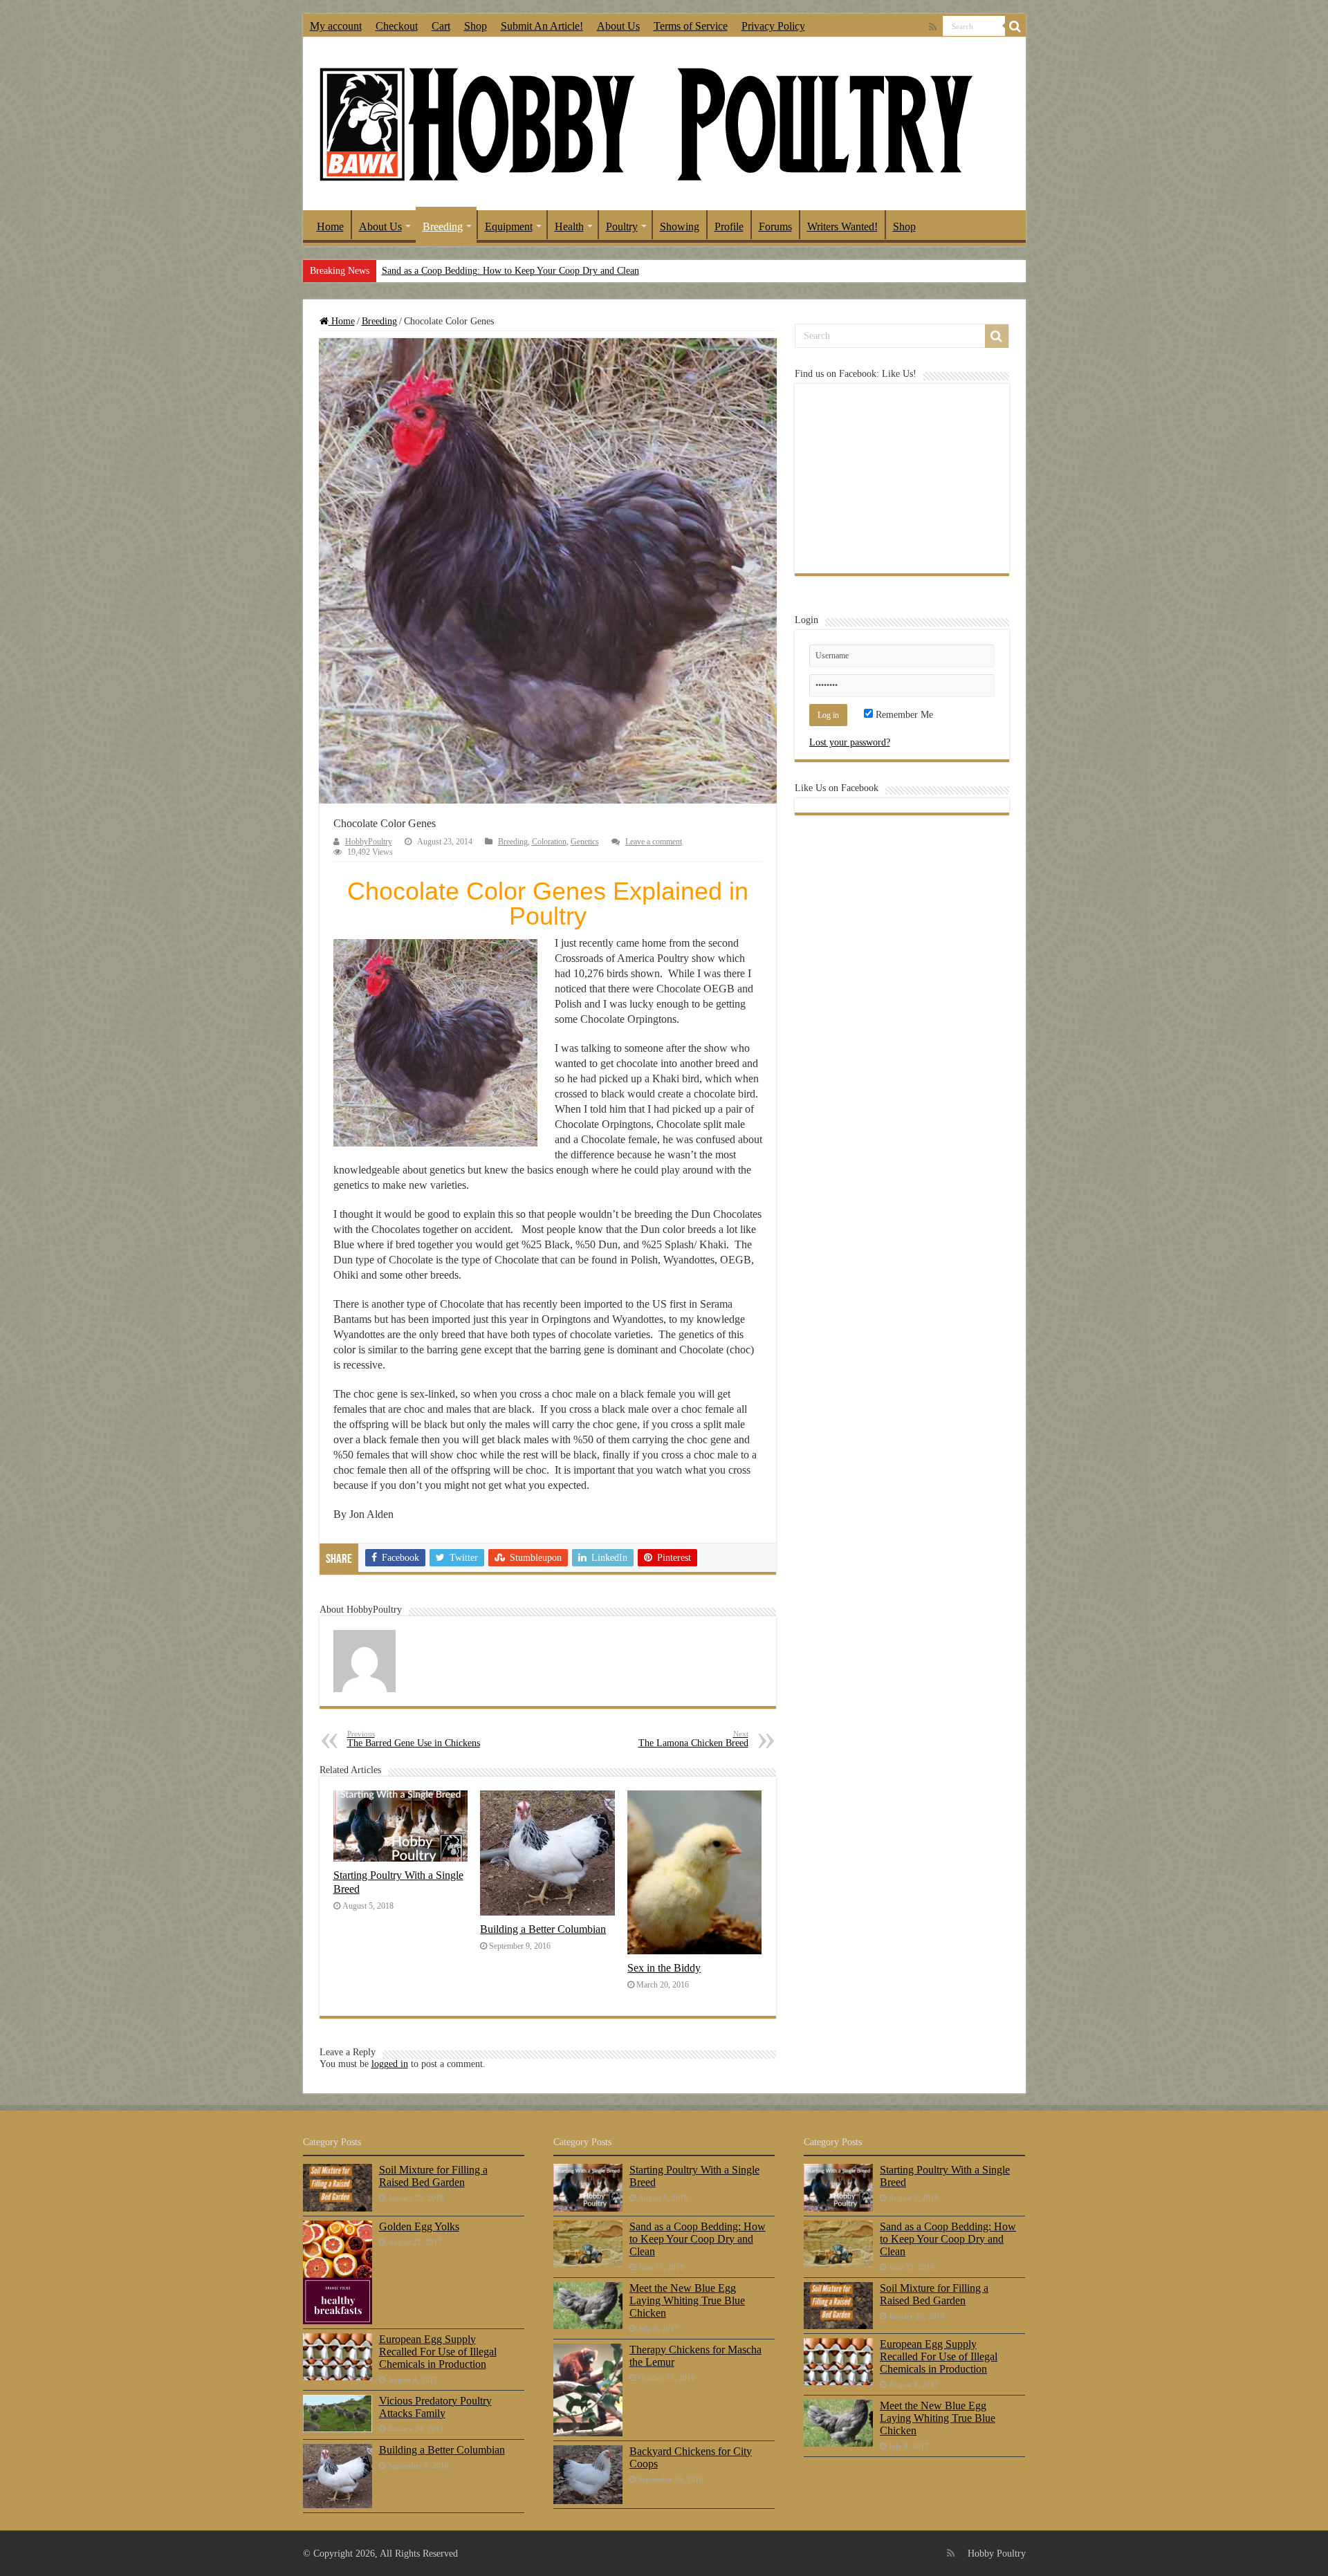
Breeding (443, 226)
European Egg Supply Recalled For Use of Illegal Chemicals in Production (438, 2352)
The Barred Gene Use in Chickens (414, 1739)
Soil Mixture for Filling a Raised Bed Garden (433, 2176)
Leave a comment (654, 842)
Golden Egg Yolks (419, 2226)
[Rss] (933, 27)
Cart (441, 26)
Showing (680, 226)
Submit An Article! (542, 26)
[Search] (1015, 26)
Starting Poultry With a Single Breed (694, 2176)
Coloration (549, 842)
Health (569, 226)
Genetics (585, 842)
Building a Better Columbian (543, 1929)
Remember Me (903, 715)
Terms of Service (691, 26)
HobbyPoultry (369, 842)
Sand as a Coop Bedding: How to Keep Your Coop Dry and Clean (510, 271)
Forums (775, 226)
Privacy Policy (773, 26)
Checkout (397, 26)
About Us (618, 26)
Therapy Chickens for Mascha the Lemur (695, 2356)
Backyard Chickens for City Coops (691, 2457)
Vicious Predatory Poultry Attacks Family (435, 2407)
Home (330, 226)
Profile (729, 226)
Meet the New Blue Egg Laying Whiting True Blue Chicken (687, 2300)
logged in (390, 2064)
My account (336, 26)
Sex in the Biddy (664, 1968)
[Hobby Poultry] (645, 123)
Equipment (509, 226)
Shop (476, 26)
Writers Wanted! (842, 226)
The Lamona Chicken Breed (693, 1739)
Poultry (622, 226)
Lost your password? (850, 742)
